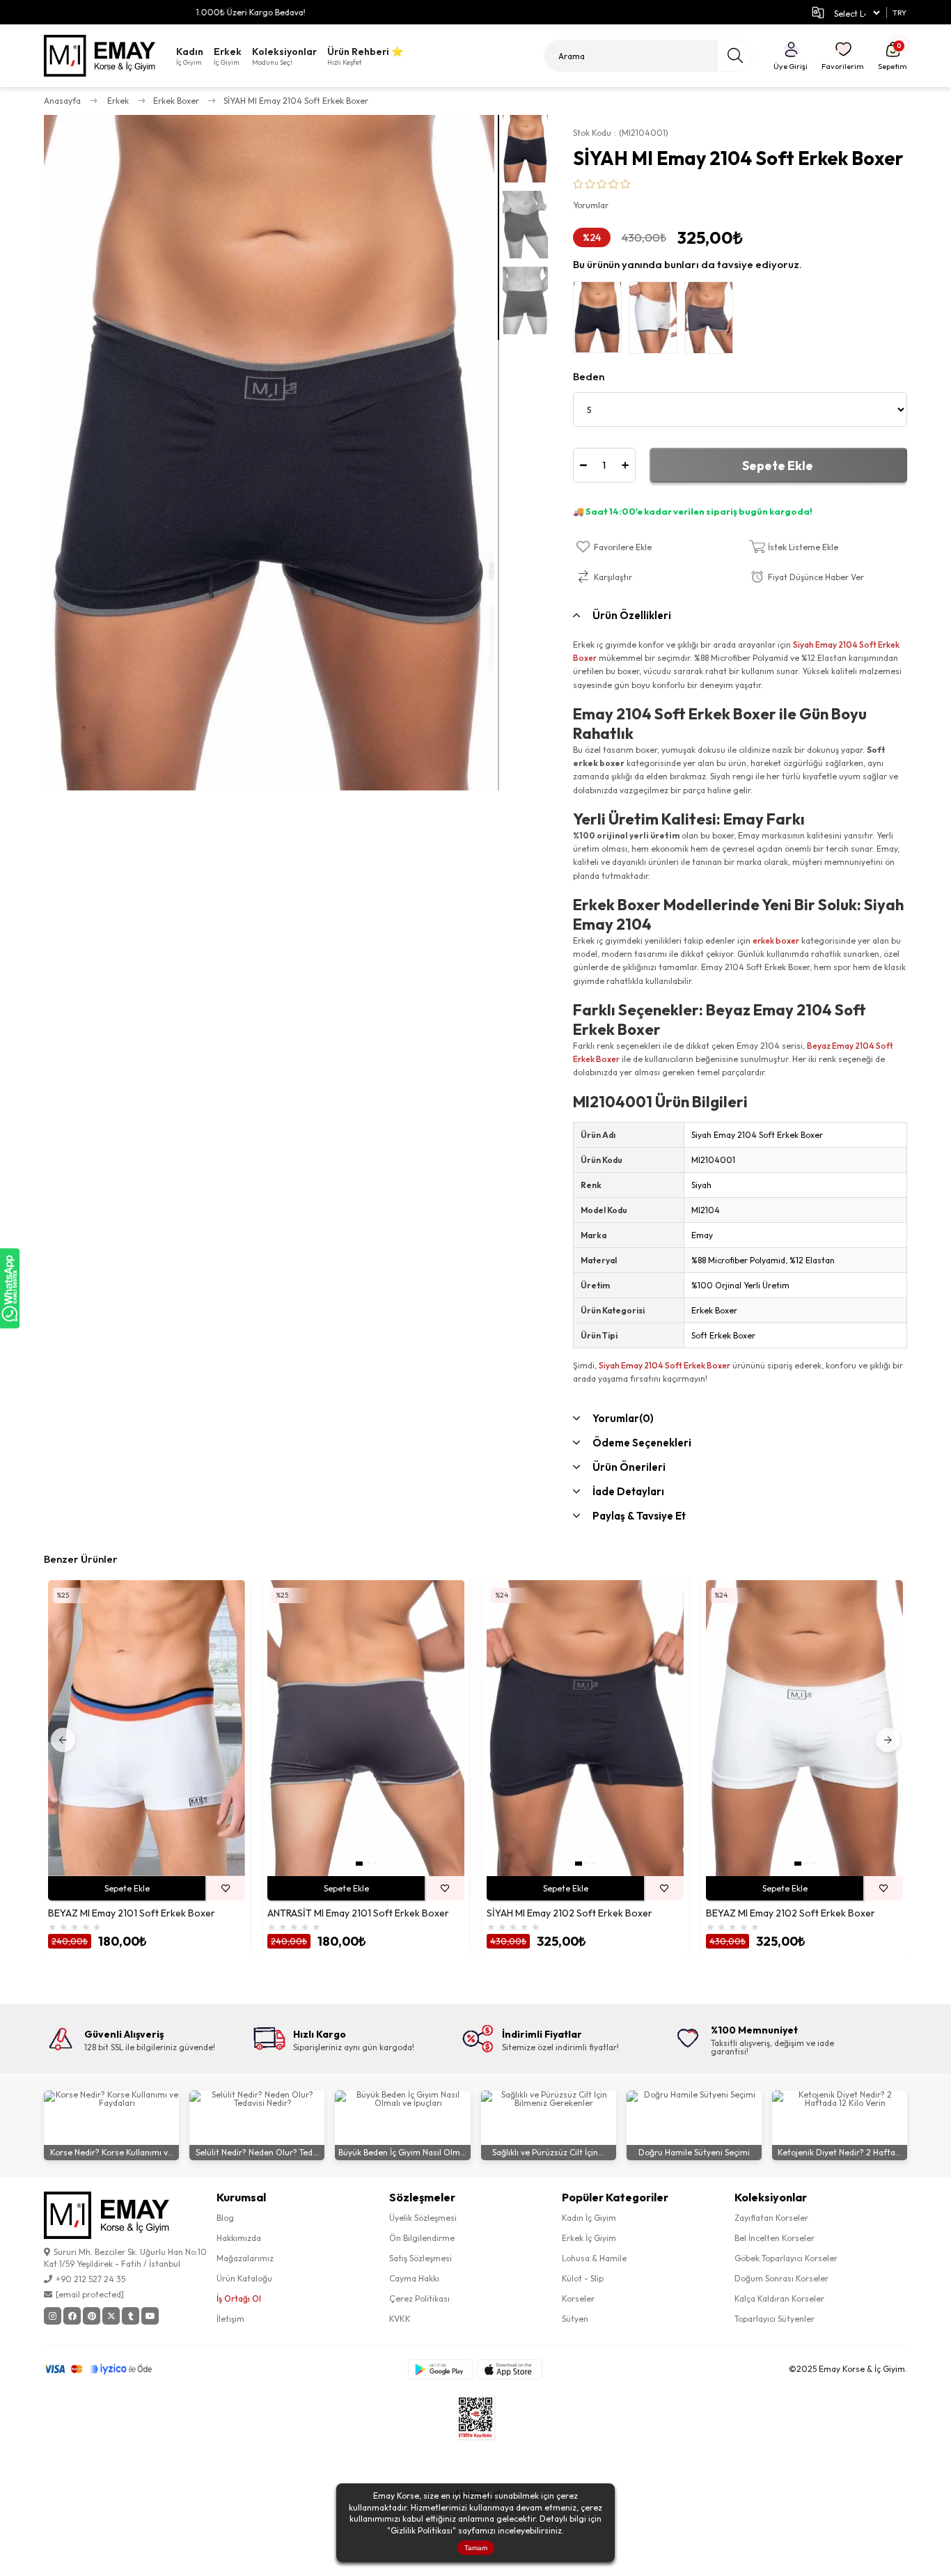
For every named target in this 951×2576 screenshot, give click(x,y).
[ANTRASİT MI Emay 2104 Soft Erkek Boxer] (712, 321)
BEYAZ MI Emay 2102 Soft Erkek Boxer (791, 1913)
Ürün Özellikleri (632, 615)
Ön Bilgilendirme (422, 2238)
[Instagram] (53, 2316)
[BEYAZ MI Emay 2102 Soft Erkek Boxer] (804, 1728)
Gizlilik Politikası (422, 2530)
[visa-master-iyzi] (108, 2369)
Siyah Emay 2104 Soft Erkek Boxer (665, 1365)
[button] (359, 1864)
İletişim (230, 2319)
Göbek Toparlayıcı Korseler (786, 2258)
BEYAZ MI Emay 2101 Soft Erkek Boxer (132, 1913)
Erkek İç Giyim (589, 2238)
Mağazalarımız (245, 2258)
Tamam (476, 2548)
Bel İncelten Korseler (775, 2238)
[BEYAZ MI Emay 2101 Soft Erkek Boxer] (147, 1728)
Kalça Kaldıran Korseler (779, 2298)
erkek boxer (776, 940)
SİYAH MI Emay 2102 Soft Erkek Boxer (569, 1913)
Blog (225, 2218)
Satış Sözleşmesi (421, 2258)
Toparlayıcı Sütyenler (775, 2319)
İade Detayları (628, 1491)
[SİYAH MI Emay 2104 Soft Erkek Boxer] (601, 321)
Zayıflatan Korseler (771, 2218)
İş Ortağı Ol (239, 2298)
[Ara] (735, 56)
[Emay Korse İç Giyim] (100, 56)
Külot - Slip (583, 2278)
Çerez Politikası (419, 2298)
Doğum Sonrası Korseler (781, 2278)
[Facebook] (72, 2316)
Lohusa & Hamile (594, 2258)
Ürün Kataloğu (244, 2278)
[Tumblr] (131, 2316)
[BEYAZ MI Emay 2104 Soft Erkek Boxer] (657, 321)
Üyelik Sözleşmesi (423, 2218)
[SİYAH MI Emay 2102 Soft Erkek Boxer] (585, 1728)
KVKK (400, 2319)
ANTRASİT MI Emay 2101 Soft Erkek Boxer (358, 1913)
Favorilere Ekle (225, 1888)
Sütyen (575, 2319)
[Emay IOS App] (510, 2370)
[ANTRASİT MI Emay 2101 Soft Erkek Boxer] (366, 1728)
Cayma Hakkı (414, 2278)
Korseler (578, 2298)
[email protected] (90, 2294)
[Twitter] (111, 2316)
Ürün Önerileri (629, 1467)
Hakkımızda (239, 2238)
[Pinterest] (92, 2316)
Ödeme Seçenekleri (642, 1443)
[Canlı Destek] (10, 1288)
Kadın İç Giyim (589, 2218)
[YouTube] (150, 2316)
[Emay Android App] (441, 2370)
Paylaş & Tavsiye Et (639, 1516)
